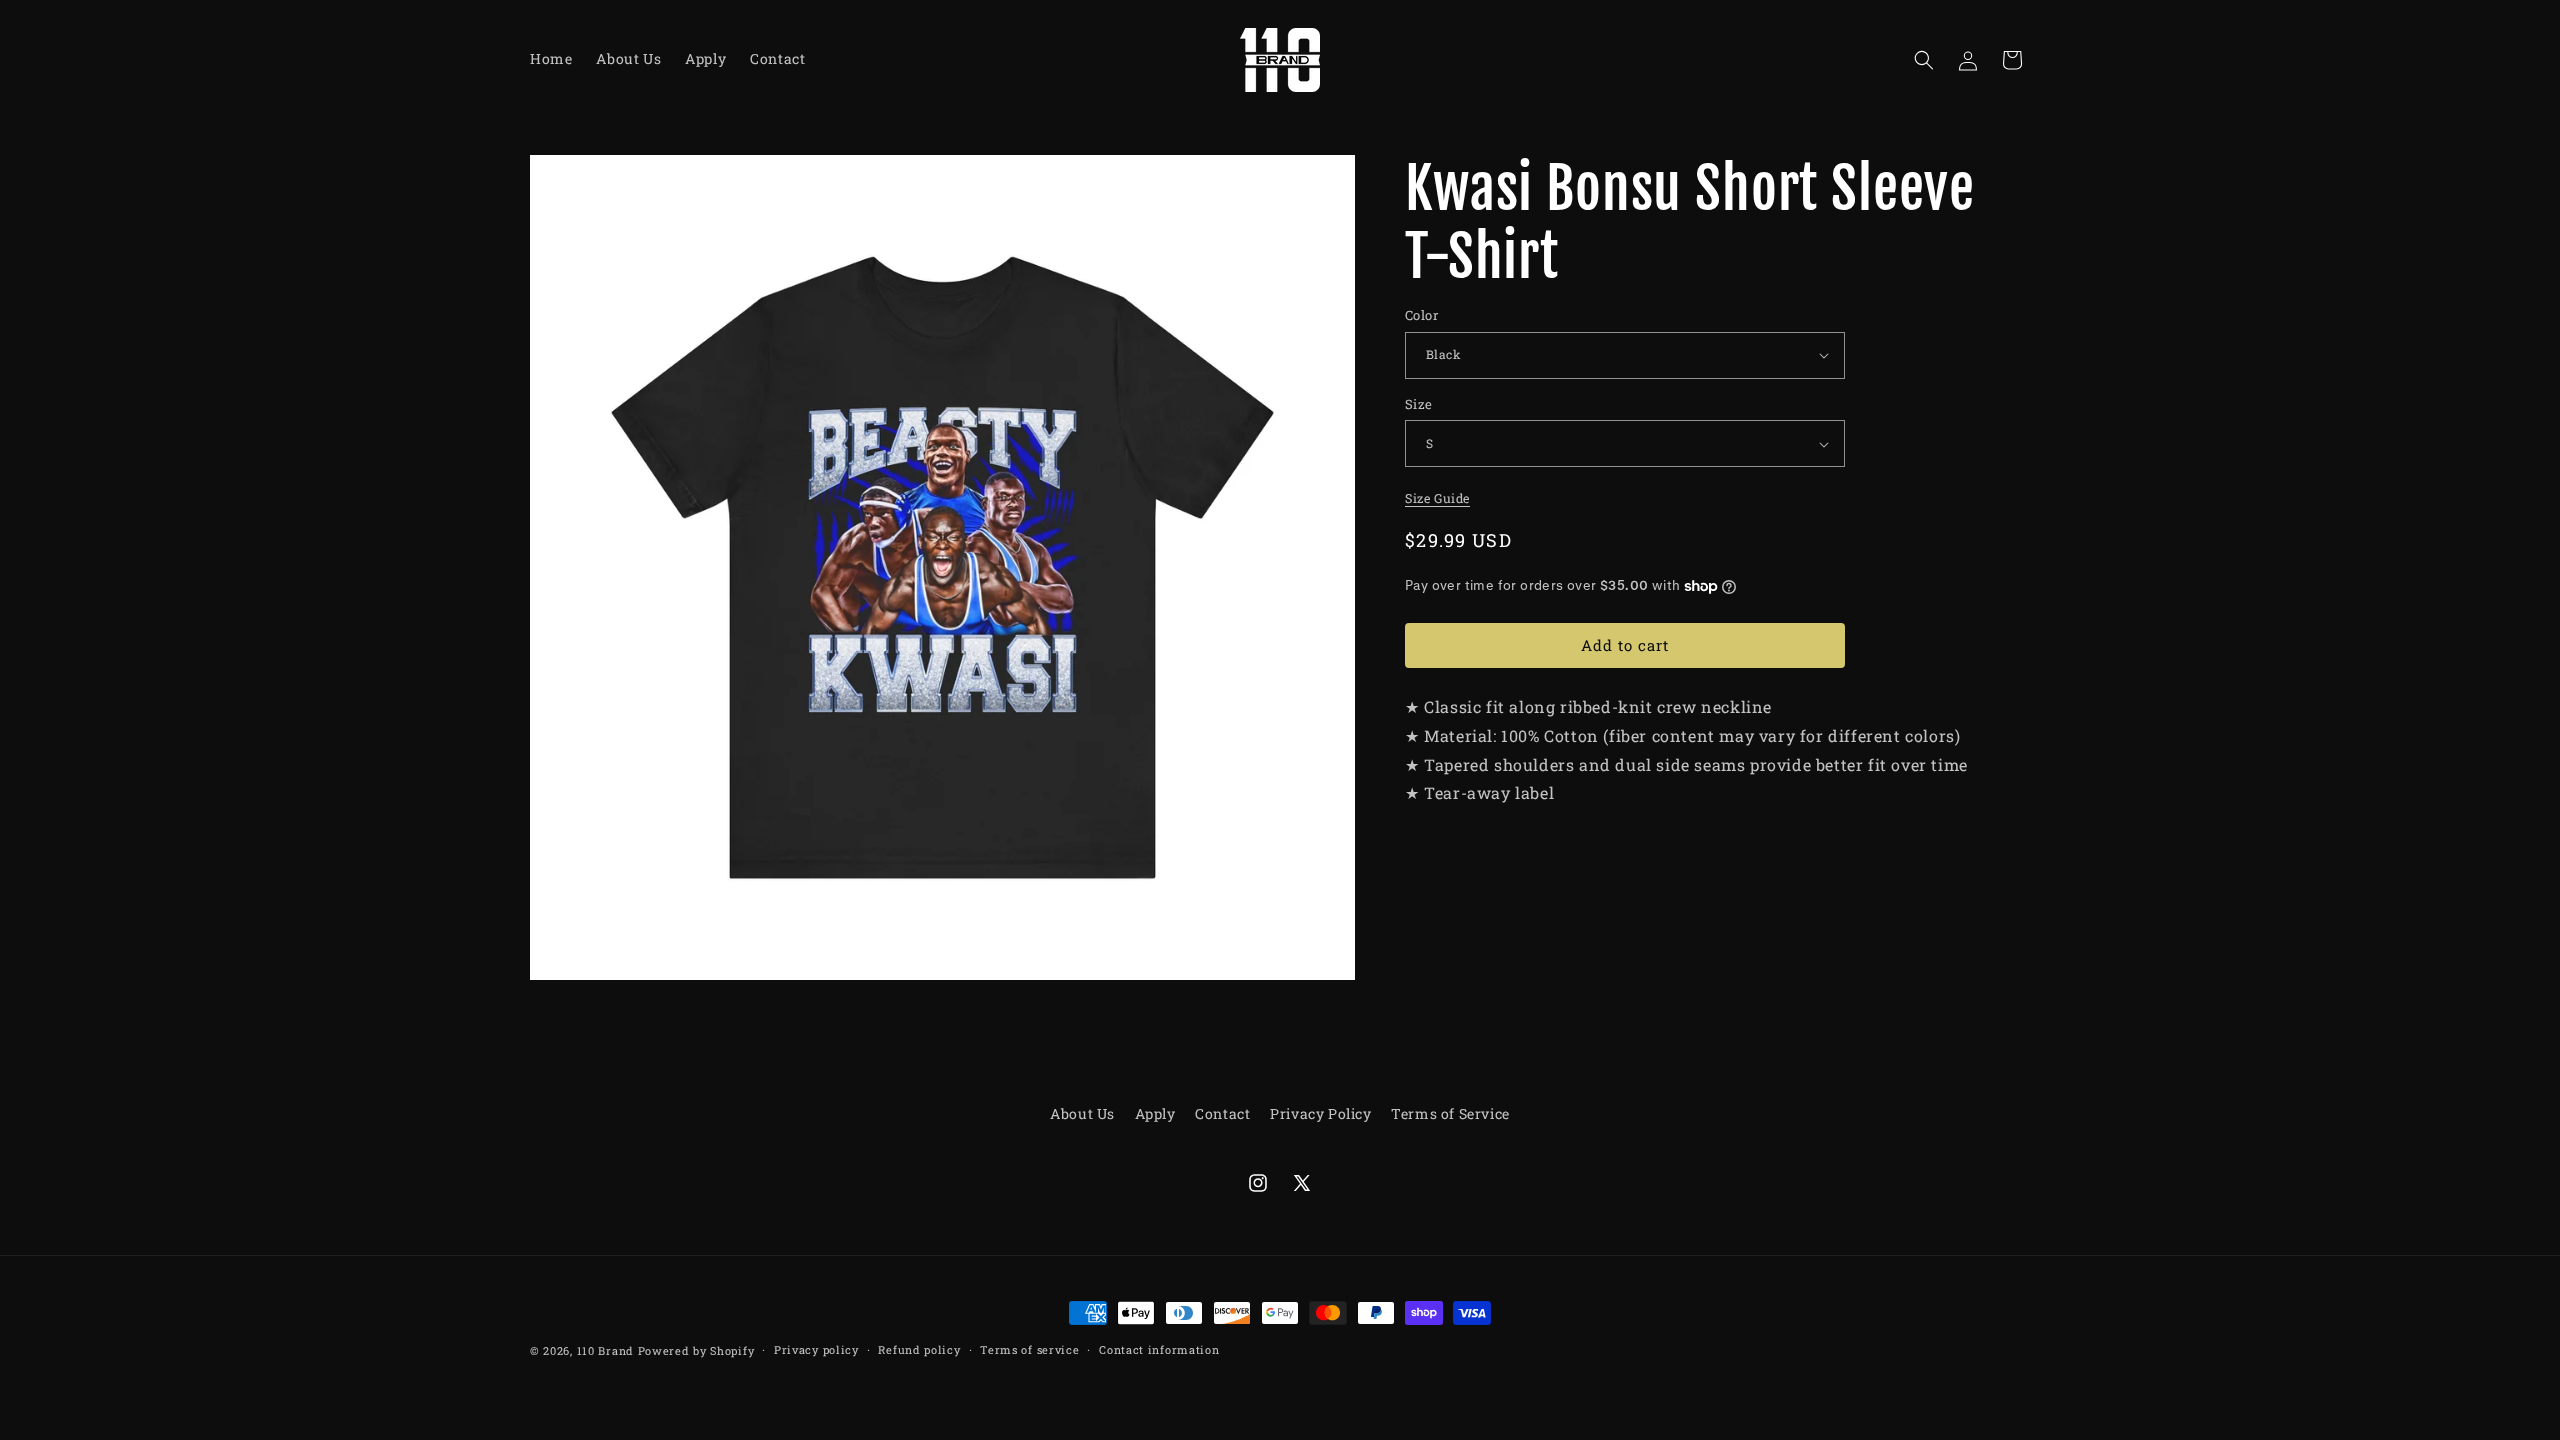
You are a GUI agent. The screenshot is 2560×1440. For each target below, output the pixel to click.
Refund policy (919, 1349)
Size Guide (1437, 498)
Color (1421, 315)
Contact (1222, 1113)
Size (1419, 404)
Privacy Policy (1320, 1113)
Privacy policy (816, 1349)
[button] (1924, 60)
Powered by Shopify (696, 1350)
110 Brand (605, 1350)
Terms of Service (1450, 1113)
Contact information (1159, 1349)
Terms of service (1029, 1349)
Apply (1155, 1113)
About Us (1082, 1113)
